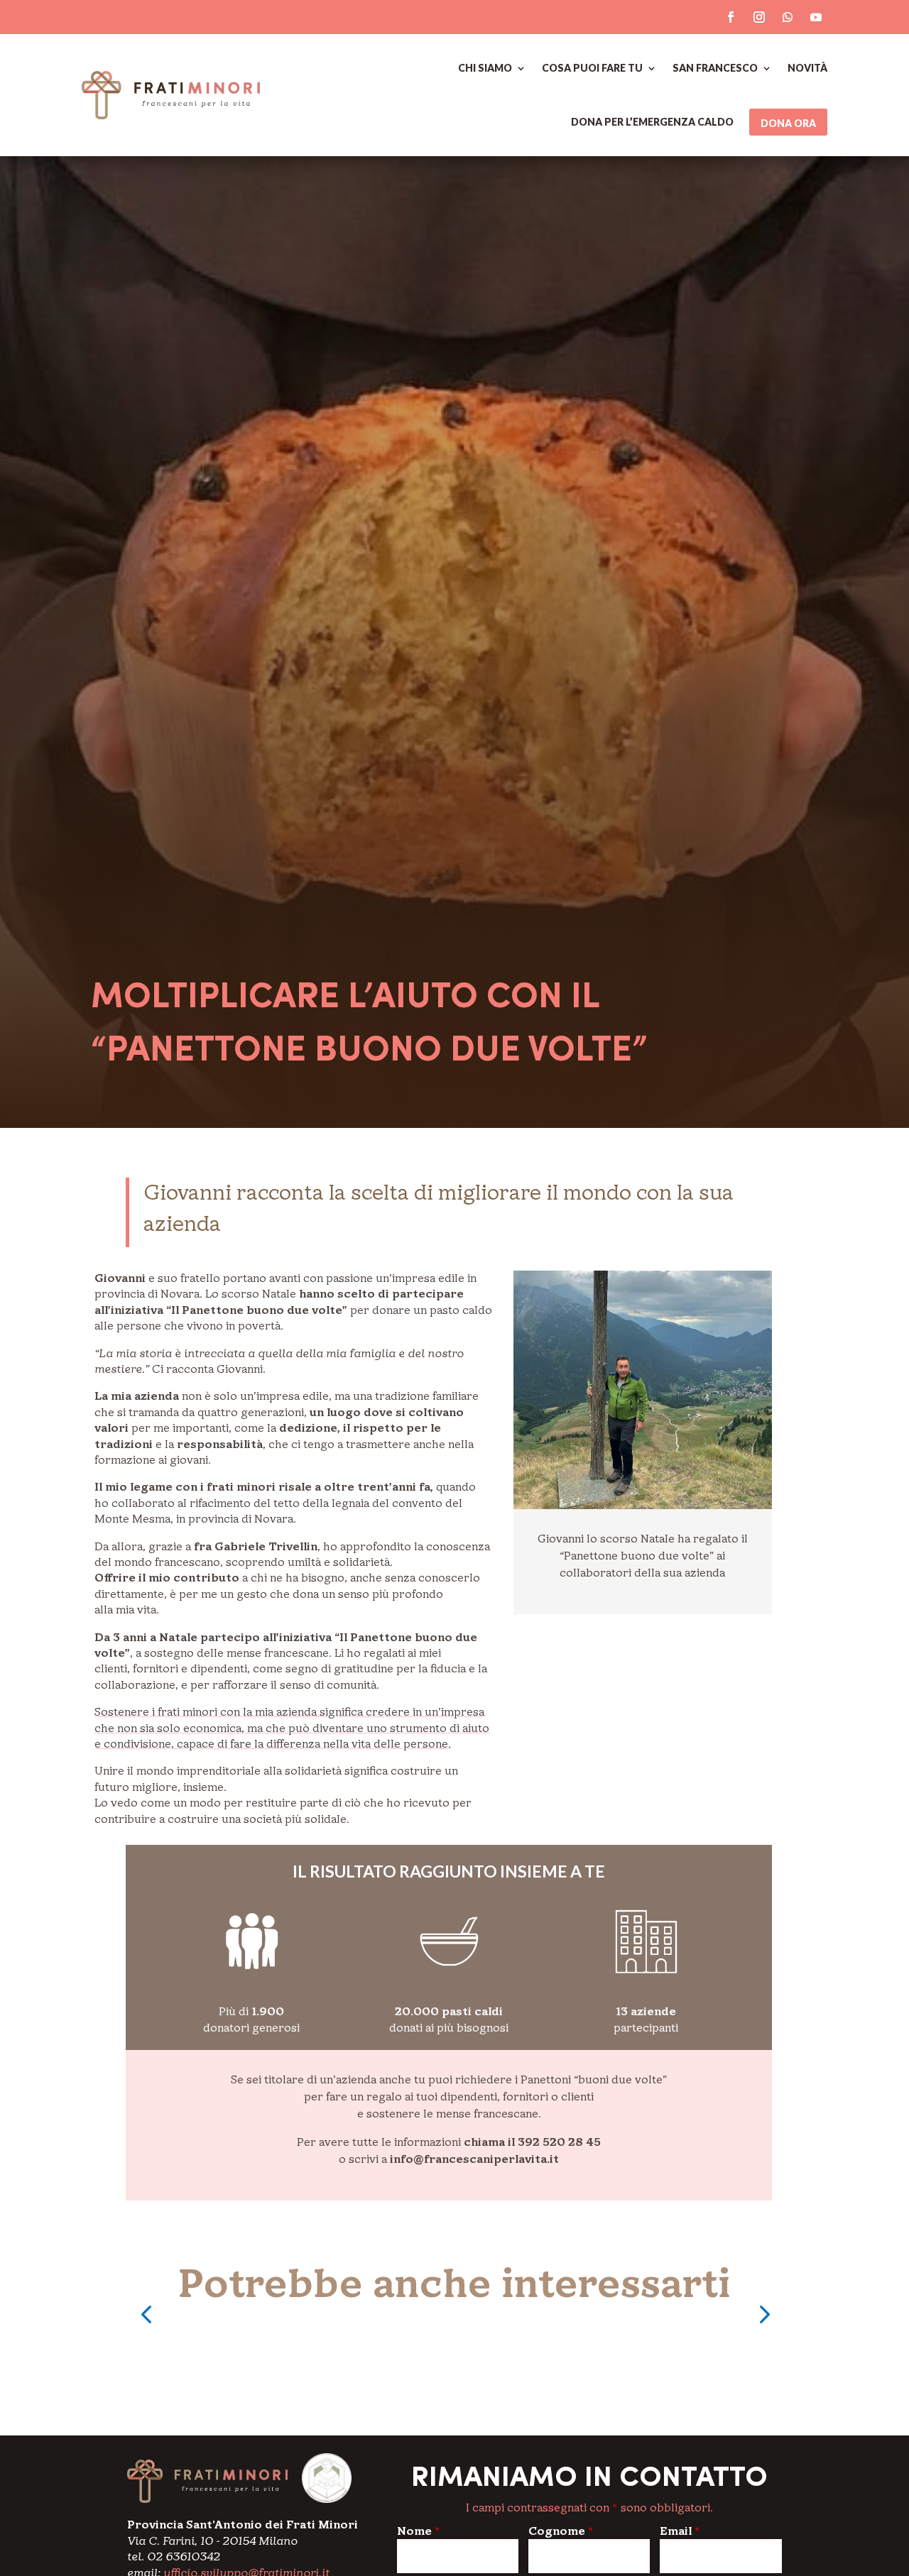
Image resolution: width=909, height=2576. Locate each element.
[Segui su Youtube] (816, 17)
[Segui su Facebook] (731, 17)
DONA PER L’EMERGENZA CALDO (652, 122)
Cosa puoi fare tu (592, 68)
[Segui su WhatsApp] (788, 17)
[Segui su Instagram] (759, 17)
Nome (418, 2531)
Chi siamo (485, 68)
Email (680, 2531)
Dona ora (788, 123)
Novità (807, 68)
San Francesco (715, 68)
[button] (146, 2314)
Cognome (561, 2531)
